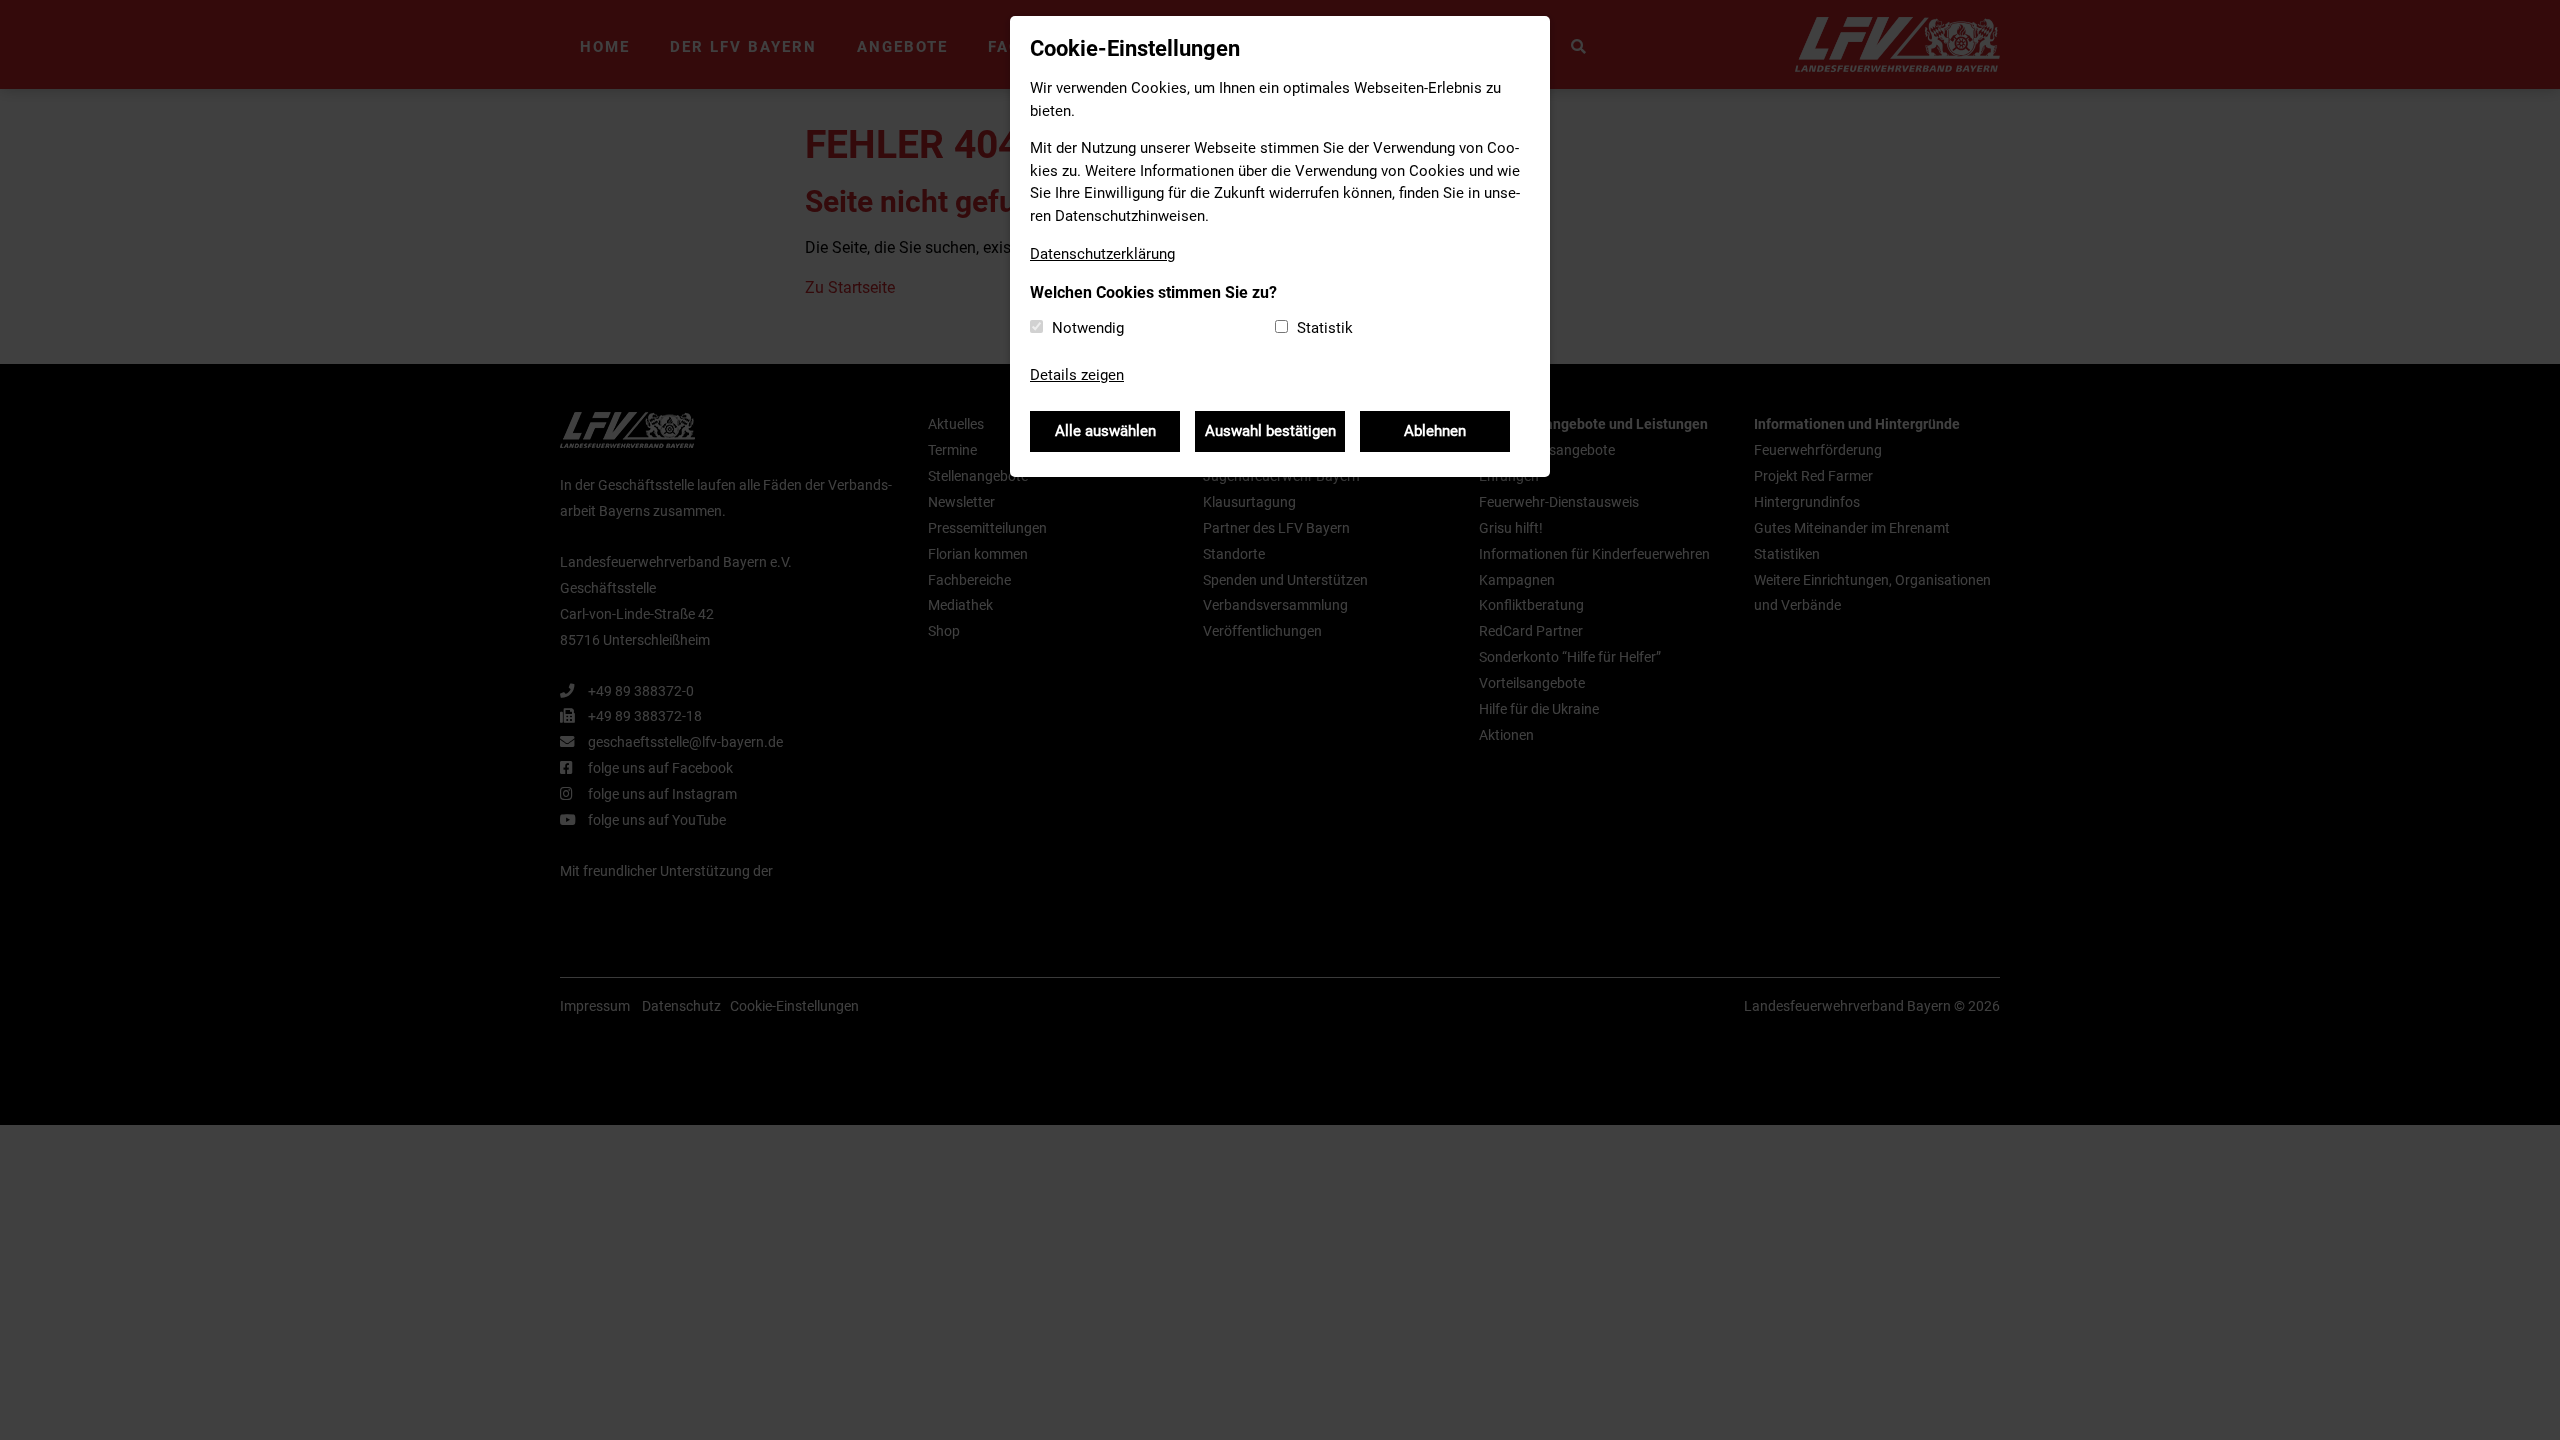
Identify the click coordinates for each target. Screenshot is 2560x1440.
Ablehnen (1435, 431)
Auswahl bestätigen (1270, 431)
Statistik (1325, 328)
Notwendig (1088, 328)
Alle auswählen (1105, 431)
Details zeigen (1077, 375)
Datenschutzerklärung (1102, 254)
